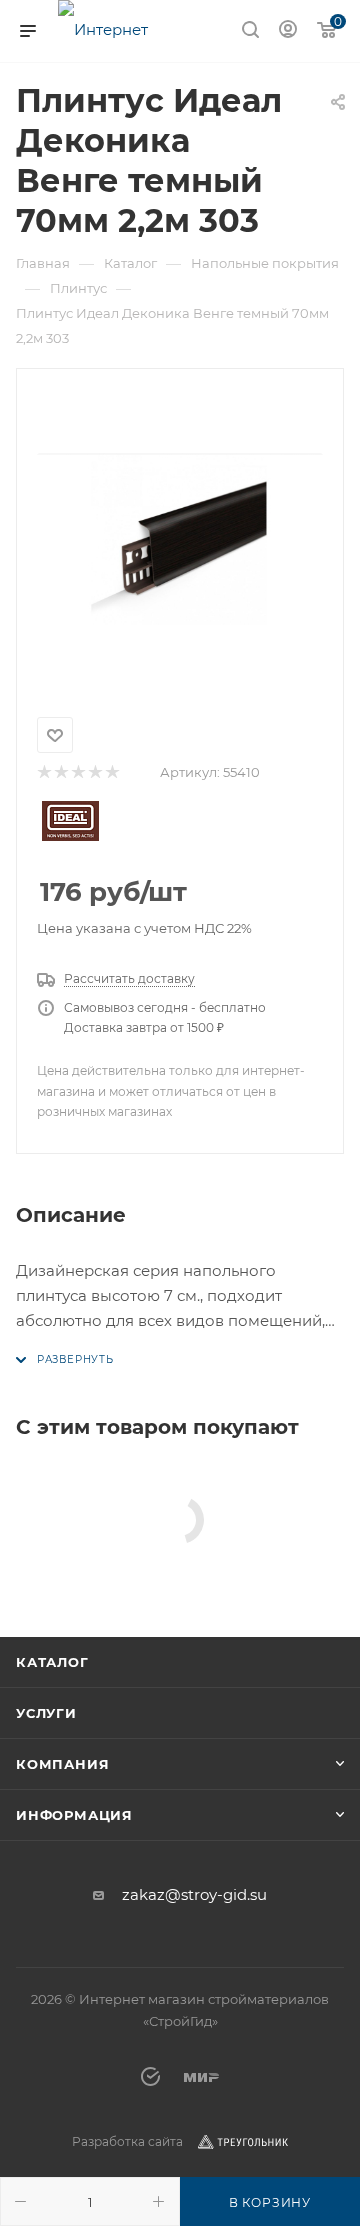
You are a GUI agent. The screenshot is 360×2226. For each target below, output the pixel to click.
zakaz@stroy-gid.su (194, 1894)
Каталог (52, 1662)
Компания (62, 1764)
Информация (74, 1815)
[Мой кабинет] (288, 31)
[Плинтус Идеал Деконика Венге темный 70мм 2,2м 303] (180, 539)
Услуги (46, 1713)
